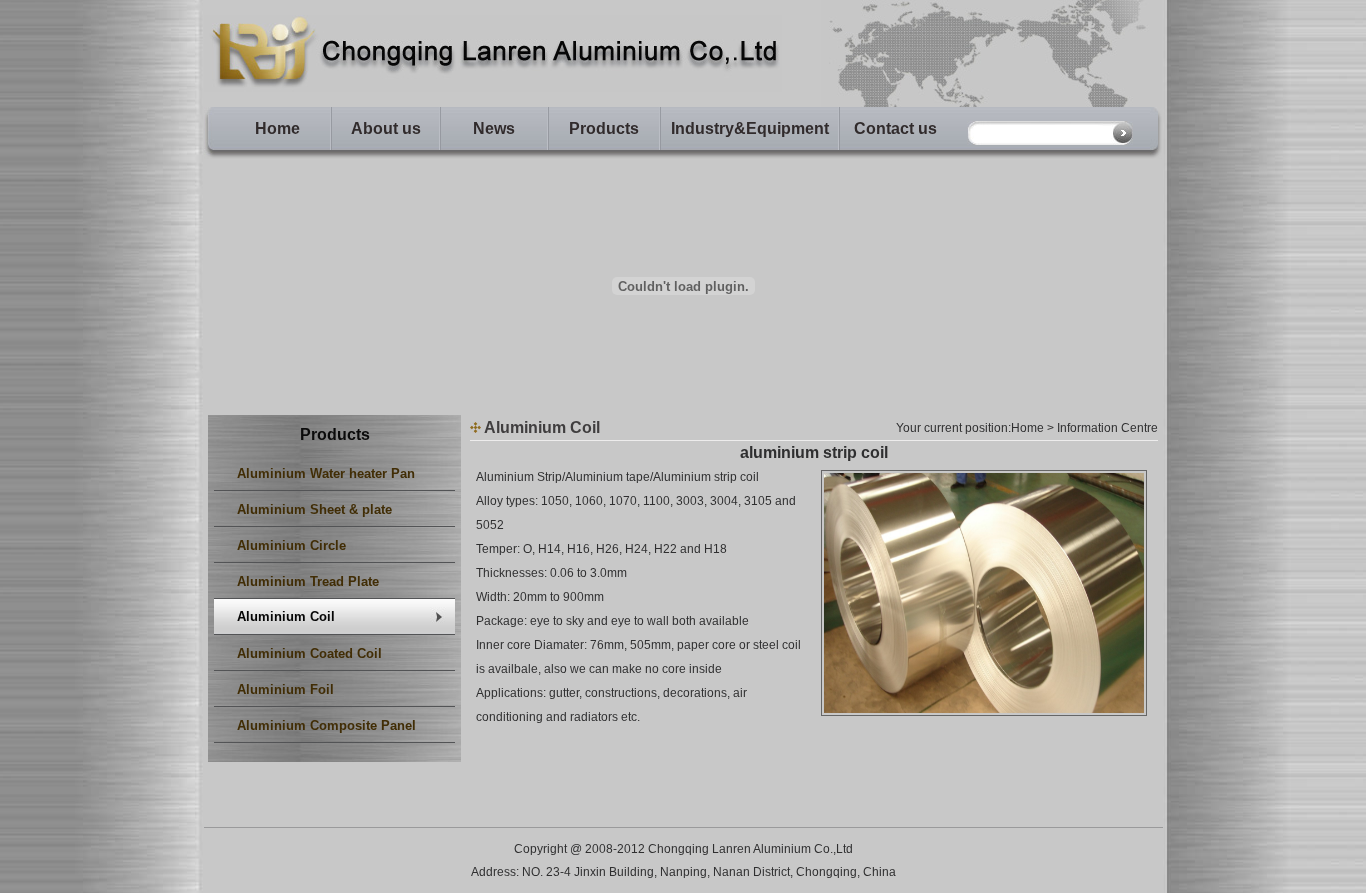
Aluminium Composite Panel (326, 725)
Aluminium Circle (291, 545)
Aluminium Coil (286, 616)
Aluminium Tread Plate (308, 581)
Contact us (895, 128)
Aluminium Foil (285, 689)
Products (604, 128)
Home (277, 128)
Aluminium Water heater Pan (326, 473)
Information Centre (1107, 428)
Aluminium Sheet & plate (314, 509)
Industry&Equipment (750, 128)
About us (386, 128)
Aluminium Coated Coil (309, 653)
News (494, 128)
